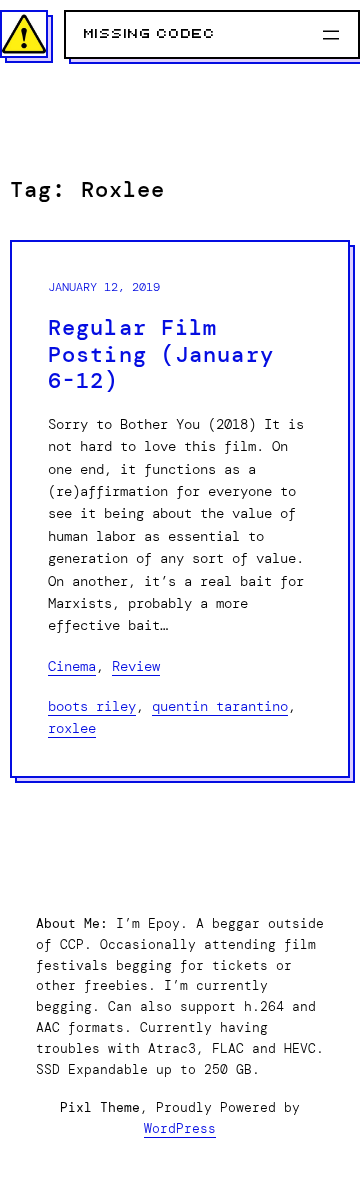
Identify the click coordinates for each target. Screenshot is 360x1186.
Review (136, 666)
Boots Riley (92, 706)
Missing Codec (150, 34)
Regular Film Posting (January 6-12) (161, 355)
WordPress (180, 1128)
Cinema (72, 666)
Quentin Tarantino (220, 706)
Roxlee (72, 728)
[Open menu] (331, 35)
